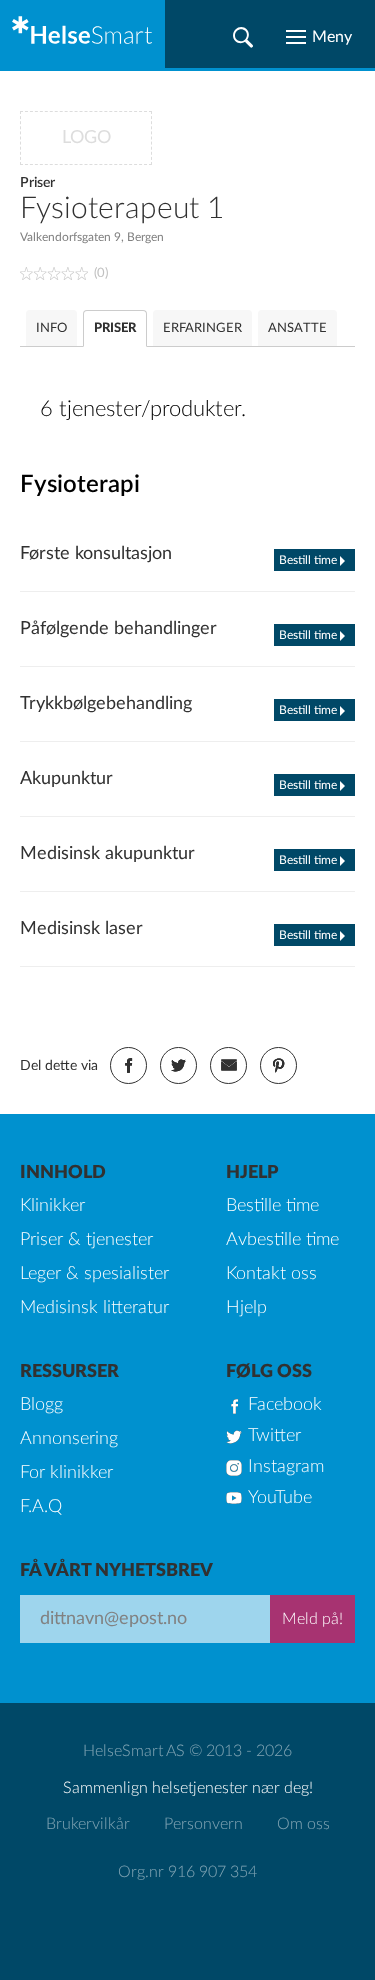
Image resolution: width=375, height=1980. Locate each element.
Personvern (203, 1824)
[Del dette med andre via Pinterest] (278, 1065)
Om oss (303, 1824)
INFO (51, 328)
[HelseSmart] (82, 34)
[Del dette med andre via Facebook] (128, 1065)
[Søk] (243, 37)
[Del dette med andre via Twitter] (178, 1065)
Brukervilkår (88, 1824)
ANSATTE (297, 328)
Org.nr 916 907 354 (187, 1872)
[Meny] (319, 37)
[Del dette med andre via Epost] (228, 1065)
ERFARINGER (202, 328)
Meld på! (312, 1619)
